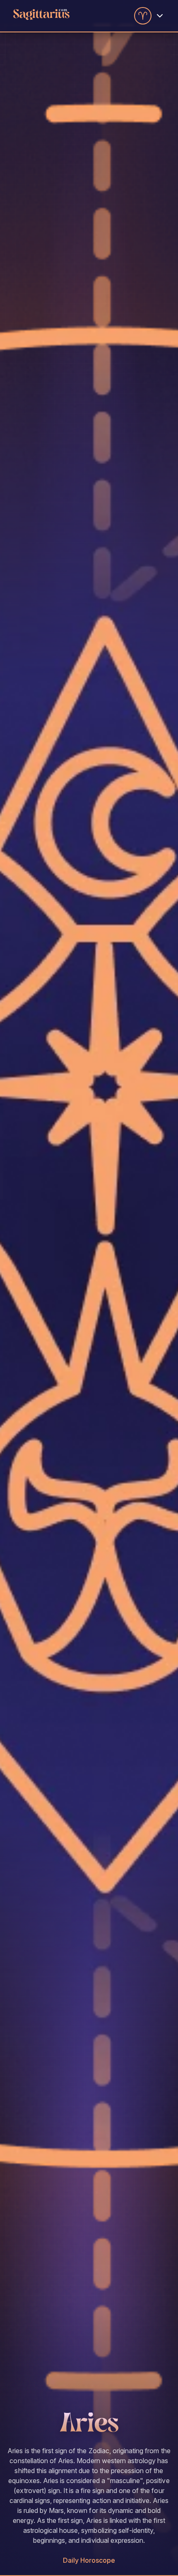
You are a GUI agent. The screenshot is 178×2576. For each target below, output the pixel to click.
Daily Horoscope (89, 2560)
